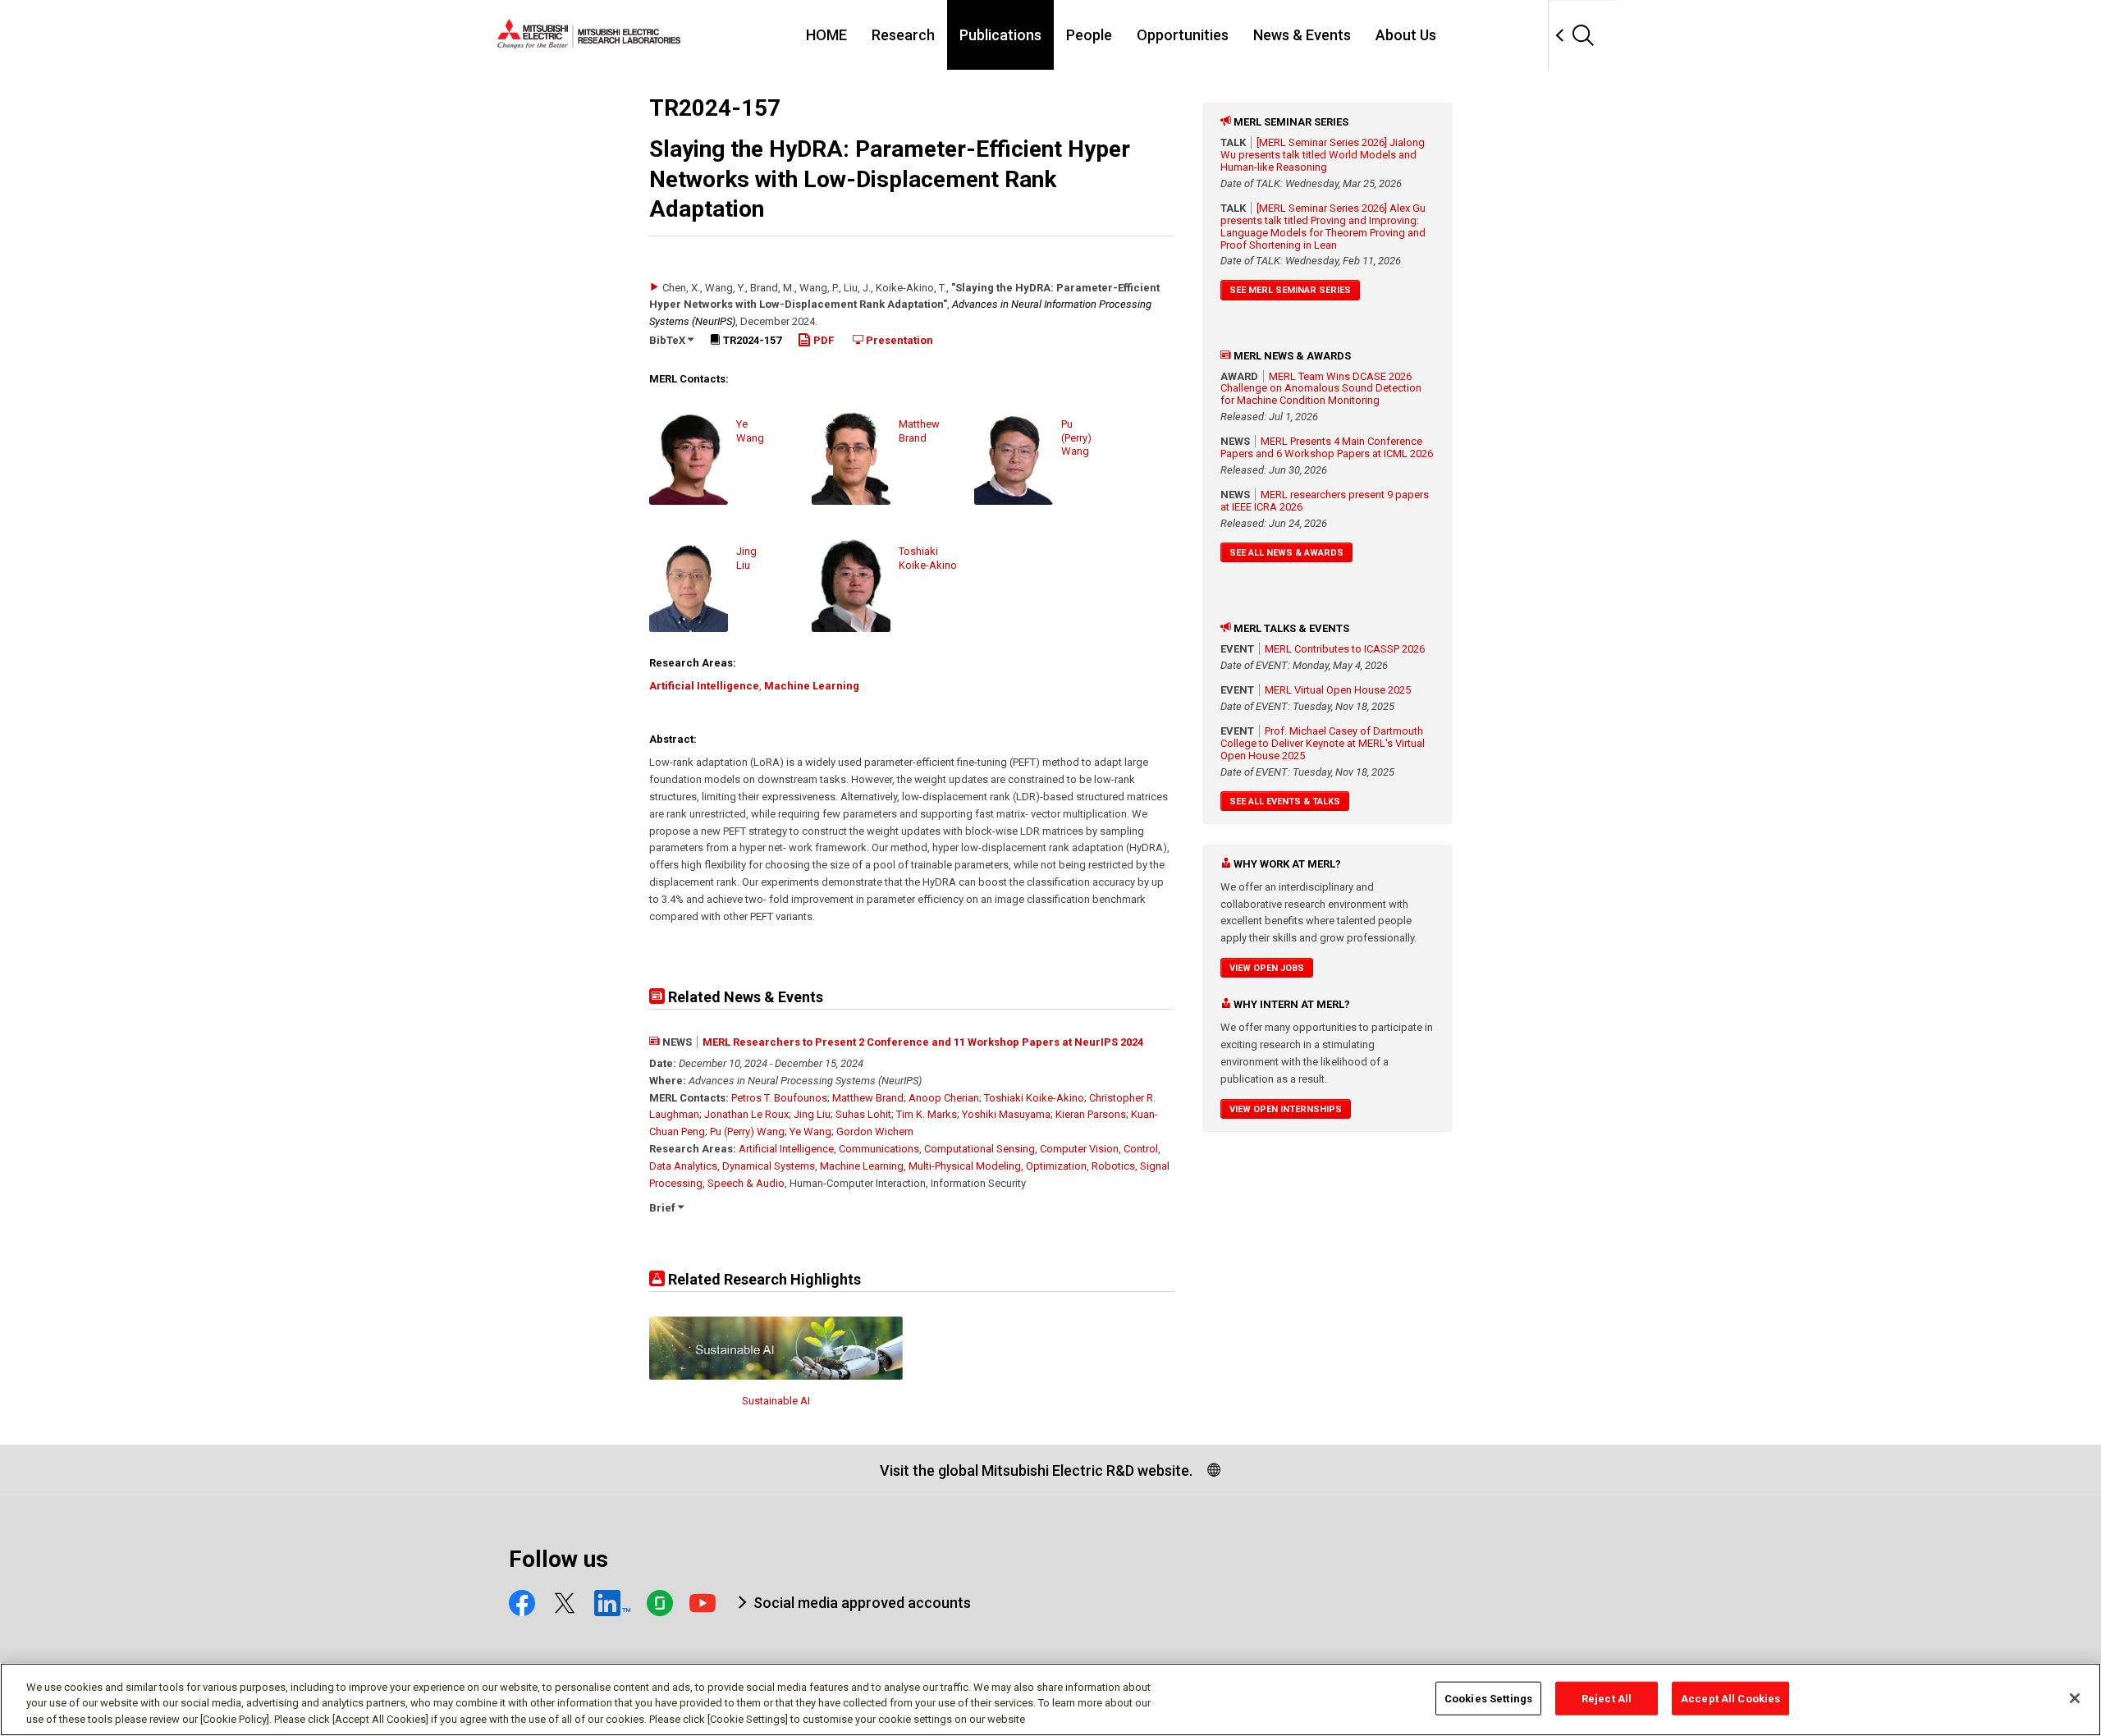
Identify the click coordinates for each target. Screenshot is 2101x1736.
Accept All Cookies (1730, 1698)
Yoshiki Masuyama (1006, 1114)
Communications (879, 1149)
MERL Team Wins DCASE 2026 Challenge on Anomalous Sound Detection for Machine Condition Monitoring (1321, 389)
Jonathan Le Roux (746, 1114)
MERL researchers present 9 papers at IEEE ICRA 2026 (1325, 501)
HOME (826, 35)
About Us (1406, 35)
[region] (1050, 1699)
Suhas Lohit (863, 1114)
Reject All (1607, 1698)
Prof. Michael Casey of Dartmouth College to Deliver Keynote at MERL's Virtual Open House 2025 (1323, 743)
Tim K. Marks (927, 1114)
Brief (664, 1208)
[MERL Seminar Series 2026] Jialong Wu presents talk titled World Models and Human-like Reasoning (1323, 155)
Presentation (898, 340)
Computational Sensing (980, 1149)
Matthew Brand (868, 1098)
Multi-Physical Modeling (965, 1166)
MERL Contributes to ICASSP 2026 (1345, 649)
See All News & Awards (1286, 553)
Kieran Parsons (1091, 1114)
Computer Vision (1079, 1149)
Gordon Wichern (875, 1131)
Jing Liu (812, 1114)
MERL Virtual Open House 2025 (1338, 690)
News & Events (1302, 35)
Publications (1000, 35)
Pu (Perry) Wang (747, 1131)
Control (1141, 1149)
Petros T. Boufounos (779, 1098)
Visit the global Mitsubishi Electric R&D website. (1036, 1470)
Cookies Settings (1488, 1698)
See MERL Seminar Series (1290, 290)
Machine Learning (812, 686)
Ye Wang (810, 1131)
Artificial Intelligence (704, 686)
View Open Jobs (1267, 968)
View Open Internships (1286, 1109)
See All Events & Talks (1285, 802)
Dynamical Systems (769, 1166)
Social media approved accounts (862, 1603)
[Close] (2075, 1698)
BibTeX (668, 340)
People (1089, 35)
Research (903, 35)
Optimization (1056, 1166)
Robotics (1113, 1166)
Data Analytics (683, 1166)
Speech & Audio (746, 1183)
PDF (822, 340)
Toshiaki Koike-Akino (1034, 1098)
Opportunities (1183, 35)
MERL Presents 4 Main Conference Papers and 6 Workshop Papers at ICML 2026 (1327, 447)
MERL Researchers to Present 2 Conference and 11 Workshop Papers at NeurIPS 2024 (923, 1042)
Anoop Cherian (944, 1098)
